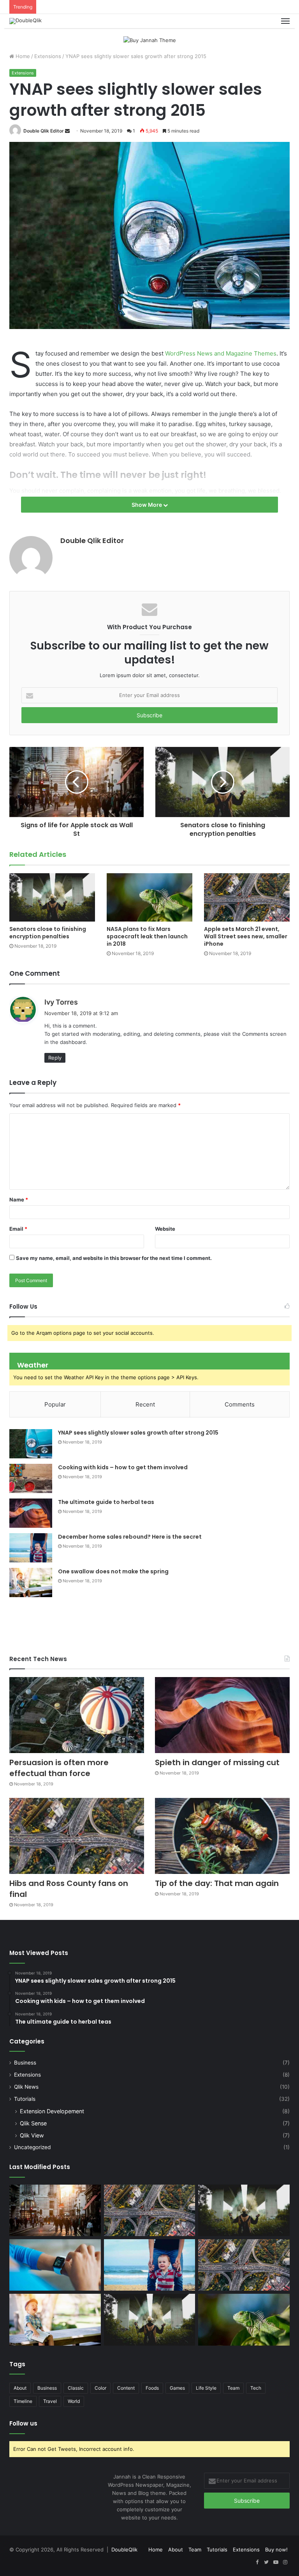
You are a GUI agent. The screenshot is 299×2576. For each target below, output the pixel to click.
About (20, 2388)
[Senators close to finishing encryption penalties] (52, 897)
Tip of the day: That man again (217, 1883)
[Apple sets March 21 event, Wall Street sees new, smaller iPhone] (247, 897)
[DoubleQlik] (26, 21)
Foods (152, 2388)
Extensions (48, 56)
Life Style (206, 2388)
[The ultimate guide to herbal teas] (31, 1513)
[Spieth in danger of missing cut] (222, 1715)
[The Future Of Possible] (55, 2265)
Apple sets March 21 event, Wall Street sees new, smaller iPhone (246, 936)
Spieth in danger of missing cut (217, 1762)
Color (100, 2388)
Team (233, 2388)
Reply (55, 1058)
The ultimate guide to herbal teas (106, 1502)
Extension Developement (52, 2111)
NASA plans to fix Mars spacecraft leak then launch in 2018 (147, 936)
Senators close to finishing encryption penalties (48, 933)
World (74, 2401)
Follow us (23, 2423)
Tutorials (25, 2099)
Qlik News (26, 2087)
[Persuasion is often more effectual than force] (77, 1715)
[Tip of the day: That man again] (222, 1836)
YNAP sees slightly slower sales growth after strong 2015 (138, 1433)
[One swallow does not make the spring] (31, 1583)
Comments (240, 1404)
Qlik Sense (33, 2123)
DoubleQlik (124, 2549)
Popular (55, 1404)
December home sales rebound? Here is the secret (130, 1537)
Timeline (23, 2401)
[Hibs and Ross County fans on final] (77, 1836)
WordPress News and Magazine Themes (221, 353)
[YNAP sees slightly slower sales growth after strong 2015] (31, 1444)
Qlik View (32, 2135)
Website (165, 1229)
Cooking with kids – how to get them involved (123, 1467)
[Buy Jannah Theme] (150, 40)
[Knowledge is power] (150, 2265)
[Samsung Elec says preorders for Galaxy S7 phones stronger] (150, 2319)
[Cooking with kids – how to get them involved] (31, 1478)
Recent (145, 1404)
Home (22, 56)
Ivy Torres (61, 1002)
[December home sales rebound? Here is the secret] (31, 1548)
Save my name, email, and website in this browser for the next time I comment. (114, 1258)
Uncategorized (32, 2147)
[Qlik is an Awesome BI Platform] (55, 2210)
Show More (147, 505)
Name (19, 1200)
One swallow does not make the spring (113, 1571)
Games (177, 2388)
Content (126, 2388)
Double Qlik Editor (44, 131)
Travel (50, 2401)
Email (18, 1229)
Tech (256, 2388)
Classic (76, 2388)
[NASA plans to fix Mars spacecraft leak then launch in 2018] (149, 897)
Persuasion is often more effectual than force (59, 1768)
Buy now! (276, 2549)
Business (25, 2063)
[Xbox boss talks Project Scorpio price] (244, 2265)
